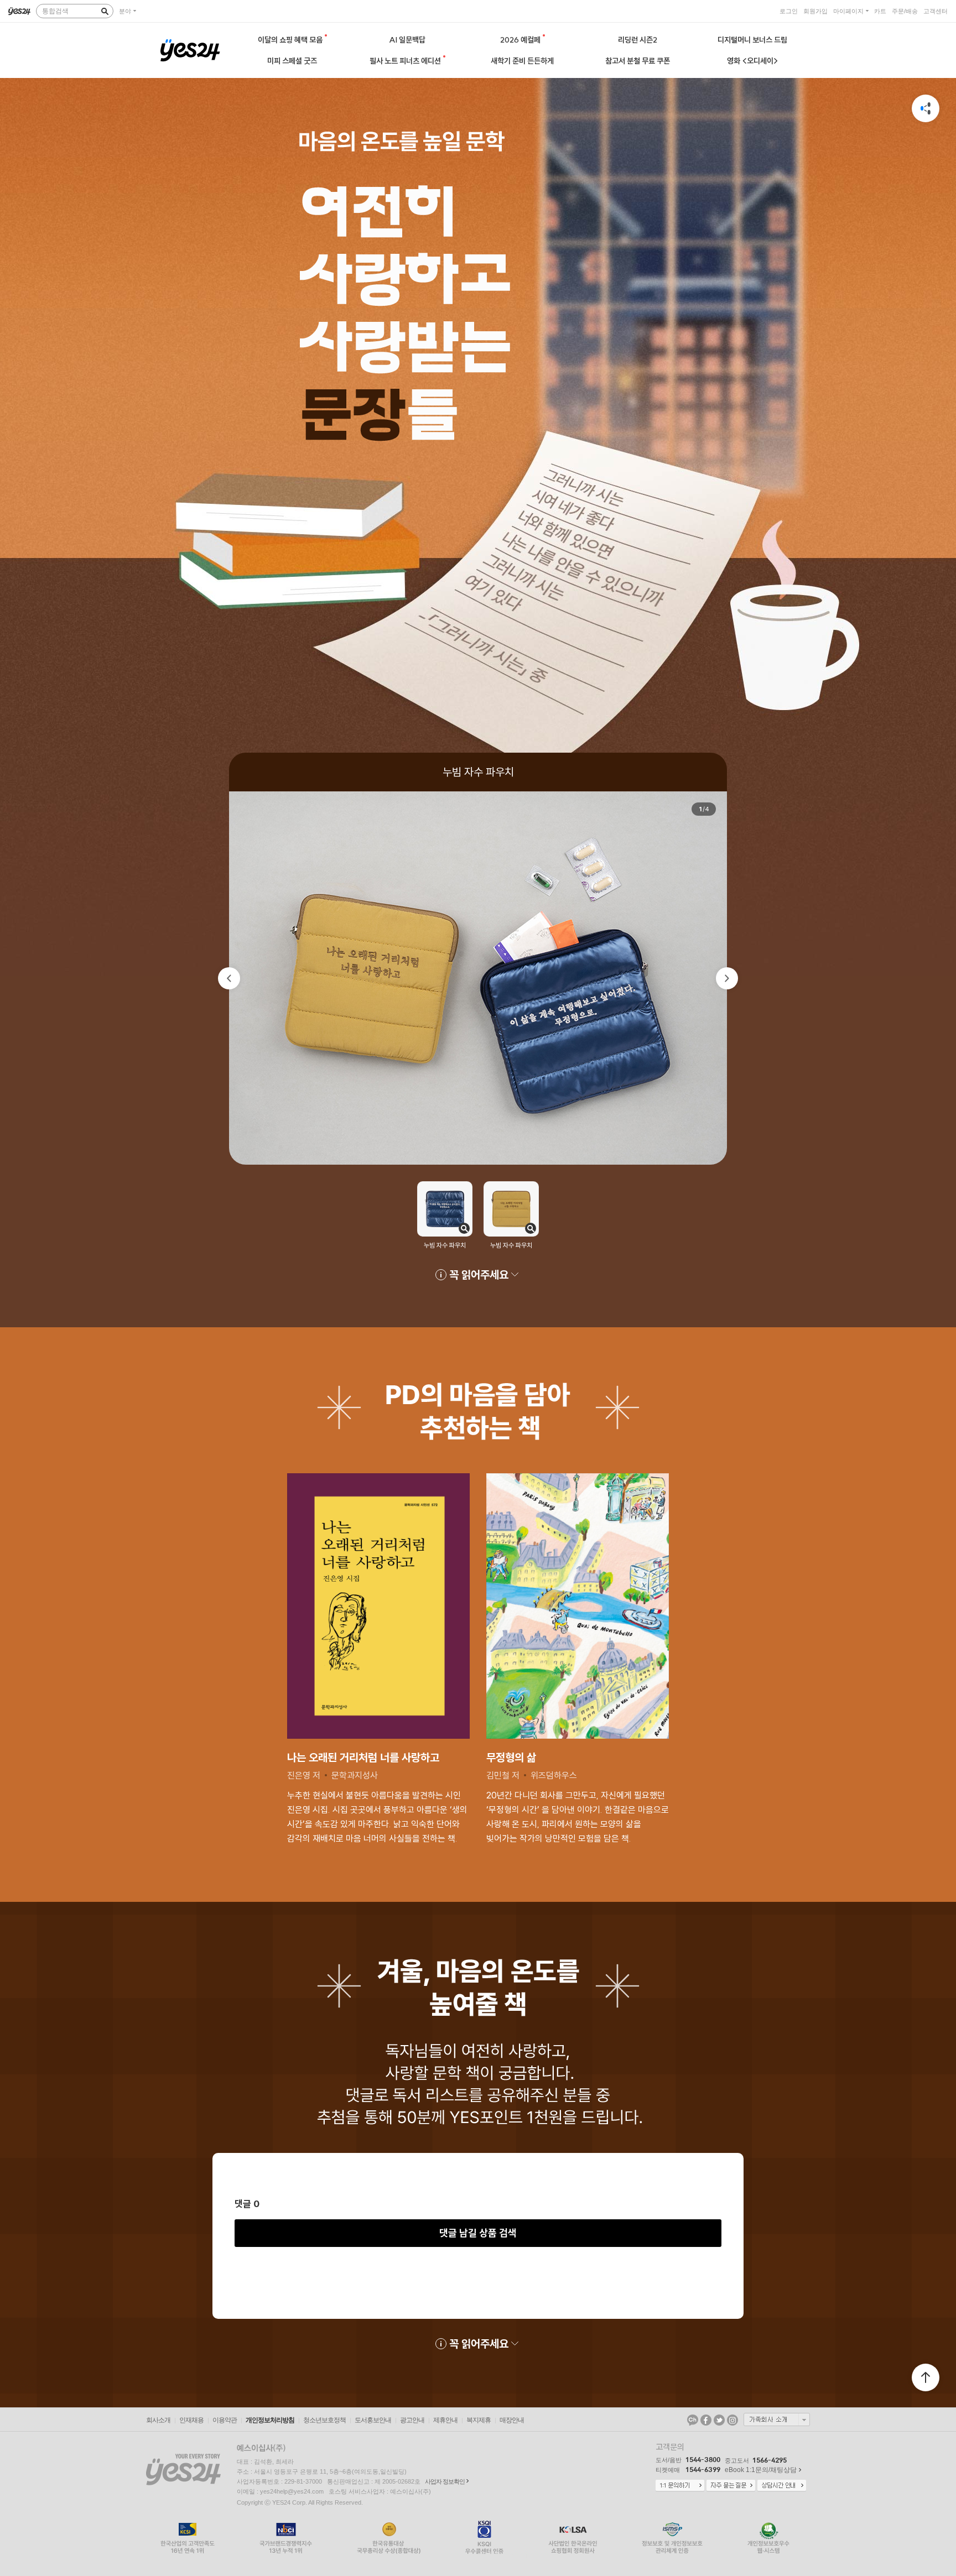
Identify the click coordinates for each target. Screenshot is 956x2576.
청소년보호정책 (324, 2420)
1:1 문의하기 (680, 2486)
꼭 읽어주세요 (479, 1274)
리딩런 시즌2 (638, 40)
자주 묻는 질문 (731, 2486)
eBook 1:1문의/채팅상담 (761, 2470)
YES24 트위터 (719, 2420)
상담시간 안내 (782, 2486)
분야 (125, 11)
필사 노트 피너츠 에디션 (406, 61)
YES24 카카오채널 (693, 2420)
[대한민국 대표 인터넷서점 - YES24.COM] (19, 11)
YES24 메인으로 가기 (190, 50)
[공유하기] (926, 108)
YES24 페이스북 (706, 2420)
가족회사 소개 (777, 2419)
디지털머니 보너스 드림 (752, 40)
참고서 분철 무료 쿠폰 (638, 61)
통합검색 (55, 11)
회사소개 (158, 2420)
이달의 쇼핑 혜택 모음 (291, 40)
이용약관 (225, 2420)
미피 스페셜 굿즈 (292, 61)
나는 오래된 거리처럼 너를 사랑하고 (363, 1757)
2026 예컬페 (521, 40)
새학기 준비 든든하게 (522, 61)
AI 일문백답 (407, 40)
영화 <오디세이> (753, 61)
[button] (229, 978)
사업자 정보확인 (445, 2481)
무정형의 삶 (511, 1757)
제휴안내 (445, 2420)
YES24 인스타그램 (732, 2420)
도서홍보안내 (373, 2420)
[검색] (105, 11)
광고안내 (412, 2420)
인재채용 (191, 2420)
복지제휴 (479, 2420)
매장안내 (512, 2420)
